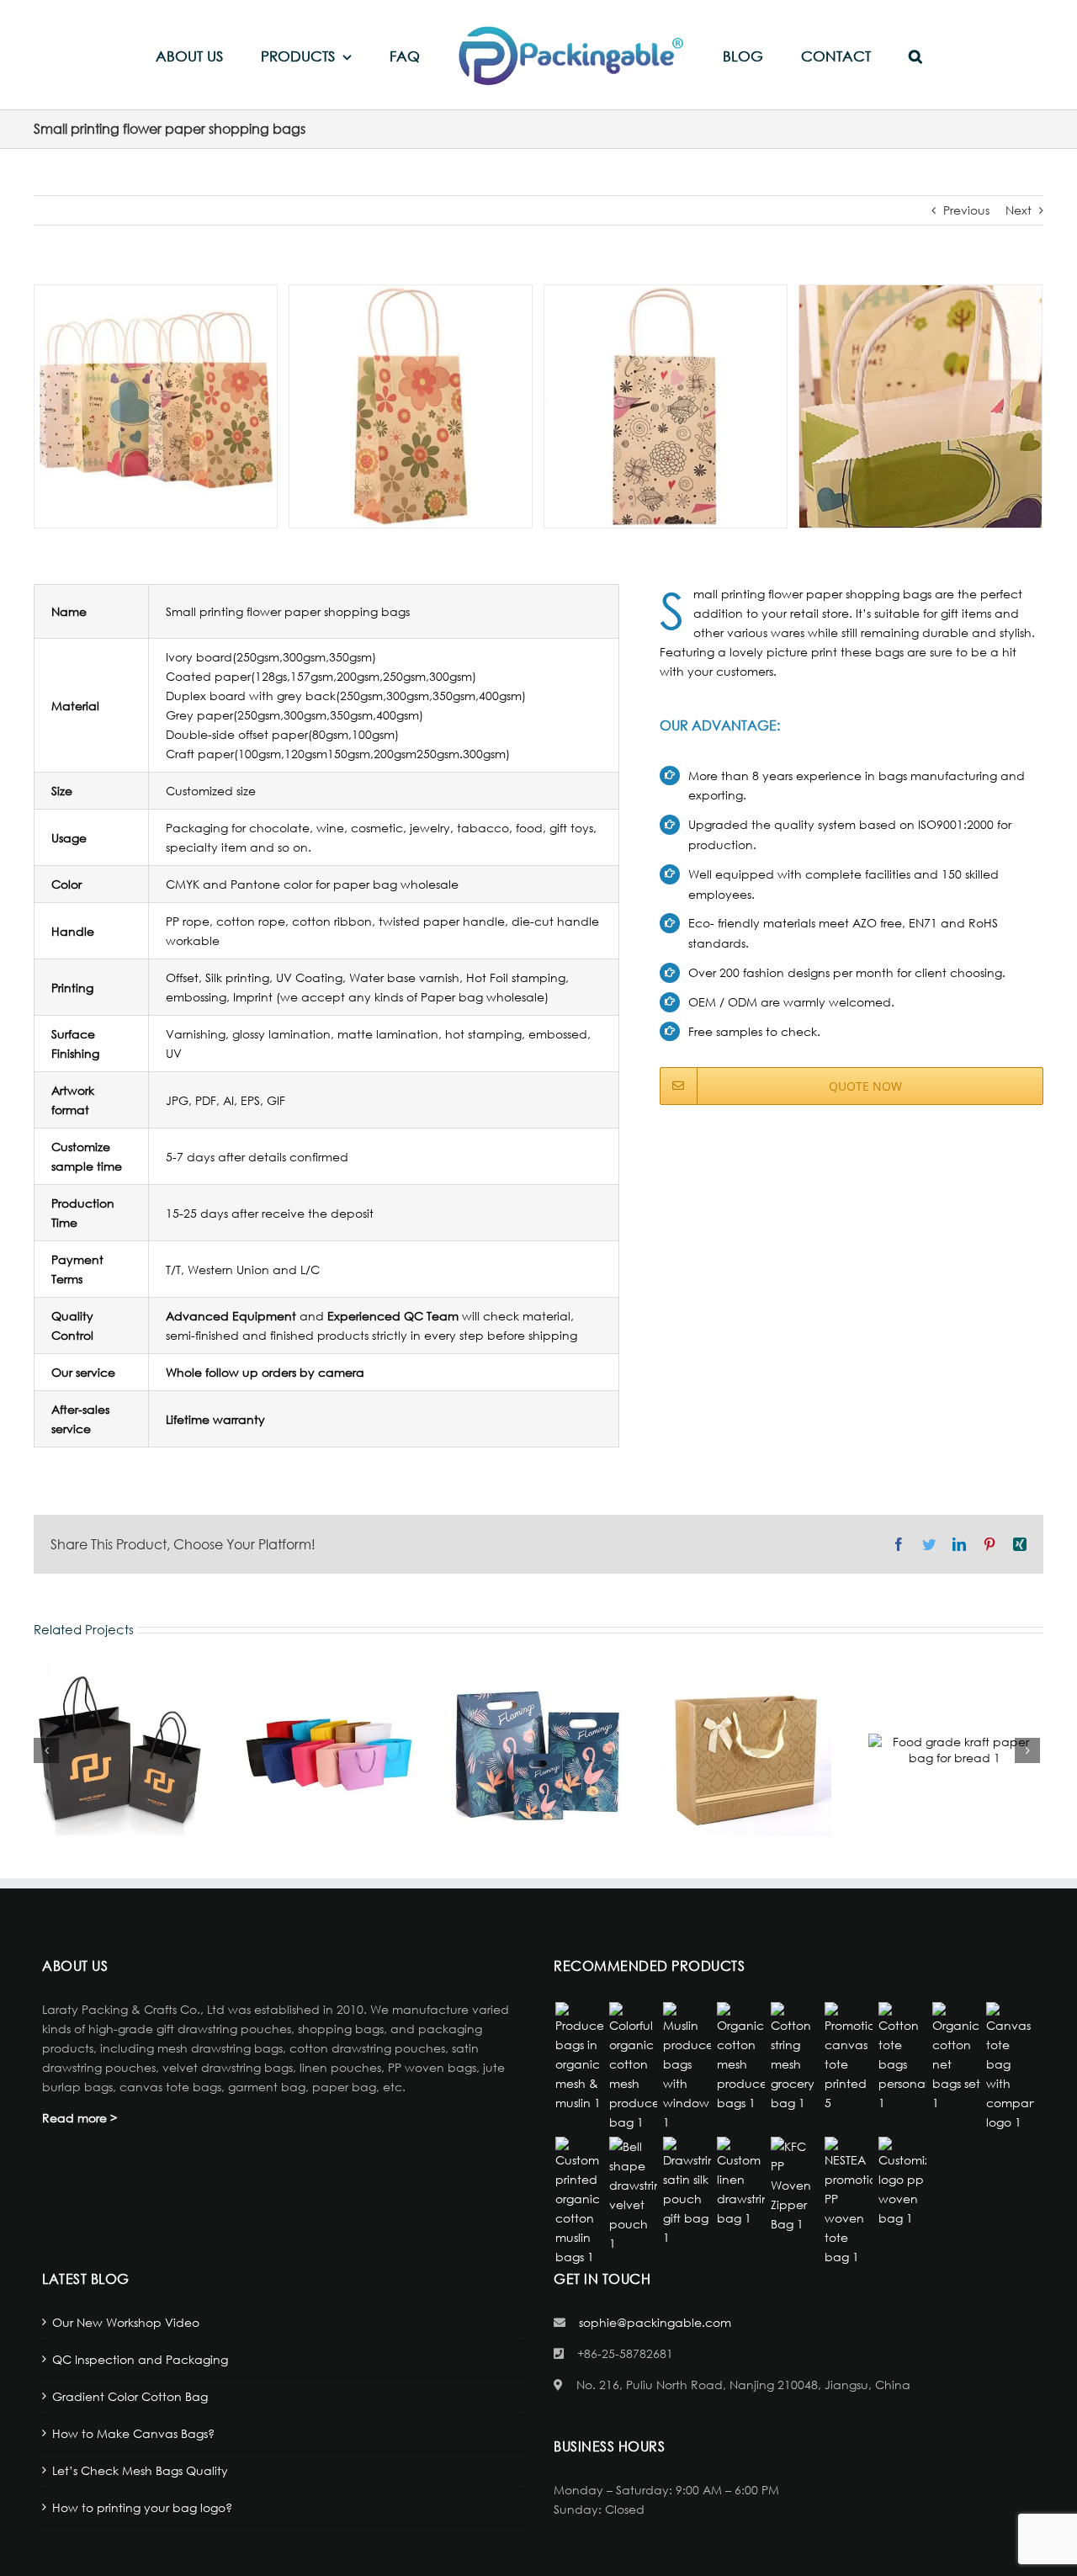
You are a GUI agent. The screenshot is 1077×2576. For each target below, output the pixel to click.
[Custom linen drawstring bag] (740, 2182)
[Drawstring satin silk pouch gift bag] (687, 2192)
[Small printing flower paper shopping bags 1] (156, 404)
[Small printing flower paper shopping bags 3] (666, 404)
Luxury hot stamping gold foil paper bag (119, 1750)
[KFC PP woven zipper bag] (794, 2185)
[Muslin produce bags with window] (687, 2067)
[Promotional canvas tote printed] (848, 2057)
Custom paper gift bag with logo (537, 1750)
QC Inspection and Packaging (140, 2359)
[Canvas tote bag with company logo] (1010, 2067)
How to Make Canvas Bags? (133, 2433)
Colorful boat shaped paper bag (328, 1750)
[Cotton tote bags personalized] (902, 2057)
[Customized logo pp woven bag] (902, 2182)
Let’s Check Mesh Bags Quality (140, 2470)
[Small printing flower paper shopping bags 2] (411, 404)
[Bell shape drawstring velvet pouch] (633, 2195)
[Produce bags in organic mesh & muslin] (579, 2057)
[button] (854, 55)
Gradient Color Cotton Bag (130, 2396)
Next (1019, 210)
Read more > (80, 2118)
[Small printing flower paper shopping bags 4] (920, 404)
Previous (966, 210)
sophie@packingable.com (655, 2322)
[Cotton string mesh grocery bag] (794, 2057)
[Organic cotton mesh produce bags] (740, 2057)
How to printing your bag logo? (142, 2507)
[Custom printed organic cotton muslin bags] (579, 2202)
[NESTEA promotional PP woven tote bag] (848, 2202)
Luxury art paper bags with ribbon (745, 1750)
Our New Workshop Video (126, 2322)
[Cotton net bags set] (956, 2057)
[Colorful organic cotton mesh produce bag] (633, 2067)
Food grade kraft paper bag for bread (954, 1750)
